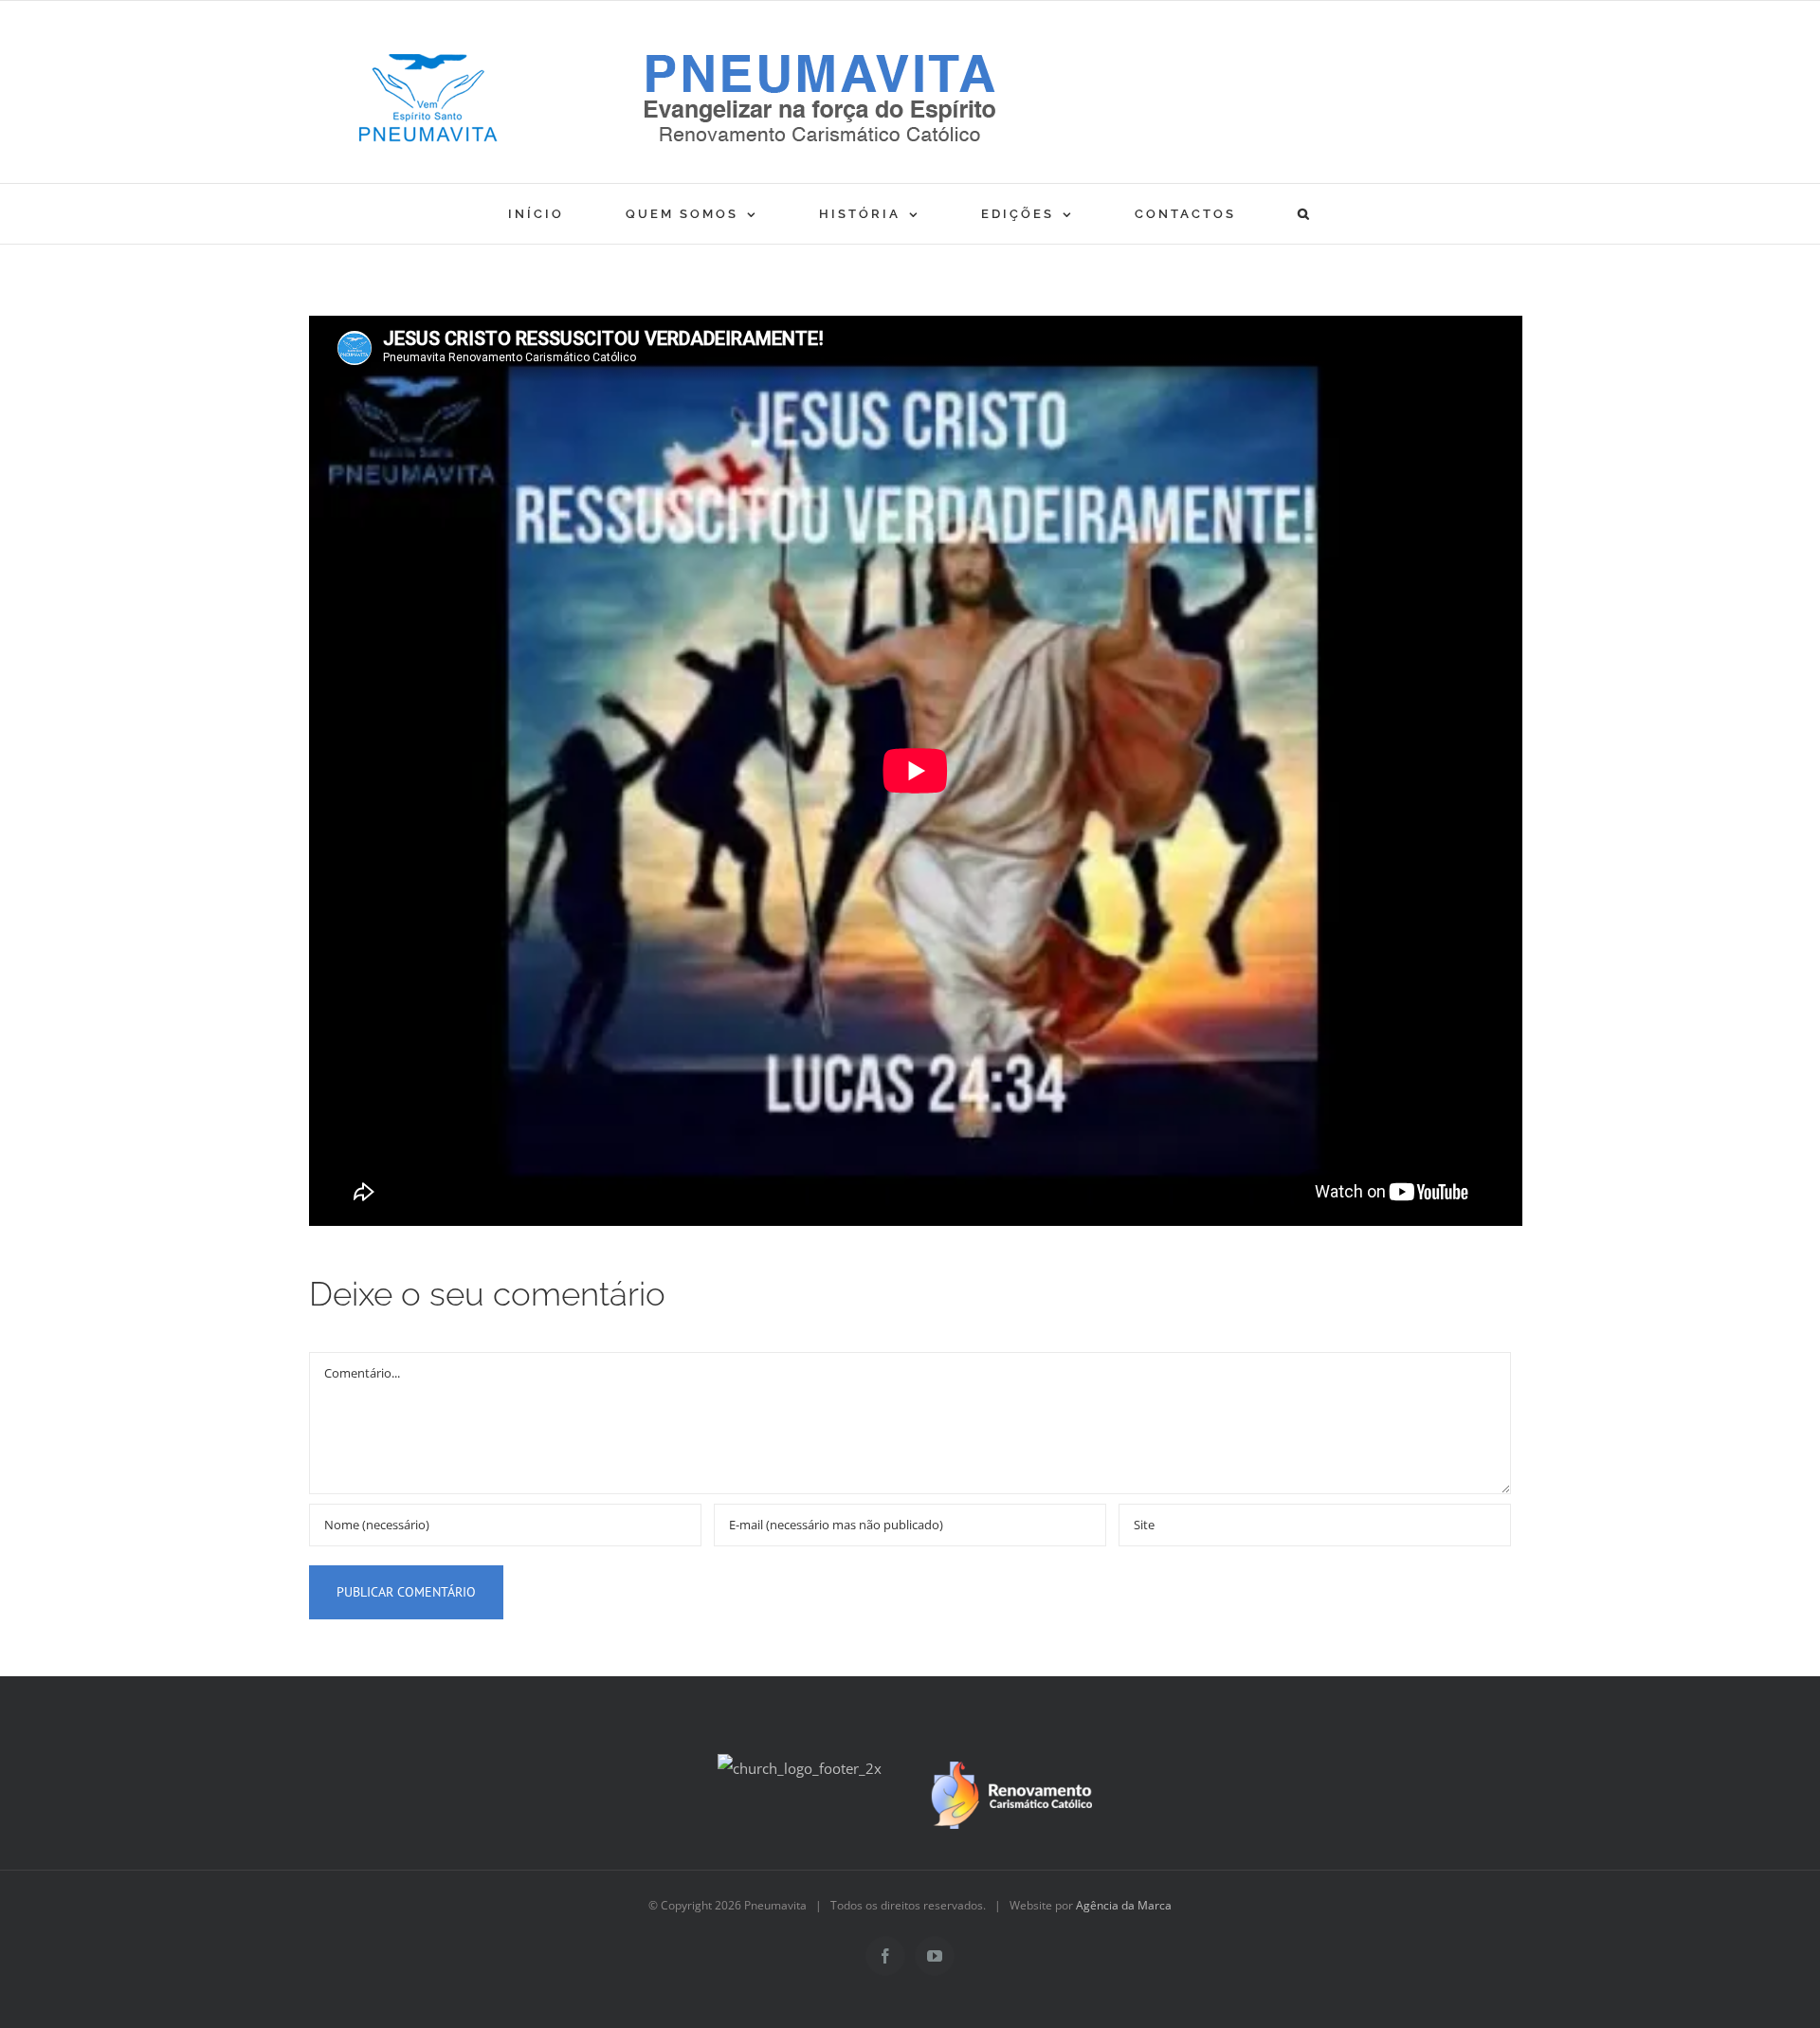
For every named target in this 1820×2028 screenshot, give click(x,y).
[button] (1305, 214)
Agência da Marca (1124, 1905)
